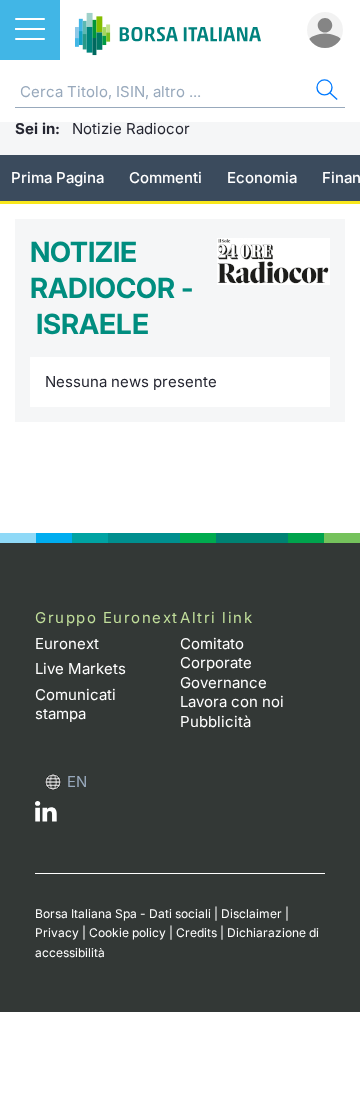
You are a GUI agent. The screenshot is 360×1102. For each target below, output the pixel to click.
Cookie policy (127, 932)
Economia (262, 177)
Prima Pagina (57, 177)
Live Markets (80, 668)
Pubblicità (215, 721)
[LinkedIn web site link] (46, 816)
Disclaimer (251, 913)
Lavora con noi (232, 701)
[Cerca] (325, 92)
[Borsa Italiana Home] (168, 30)
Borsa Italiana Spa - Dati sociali (123, 913)
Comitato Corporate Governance (223, 663)
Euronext (67, 643)
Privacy (57, 932)
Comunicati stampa (75, 704)
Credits (196, 932)
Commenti (165, 177)
